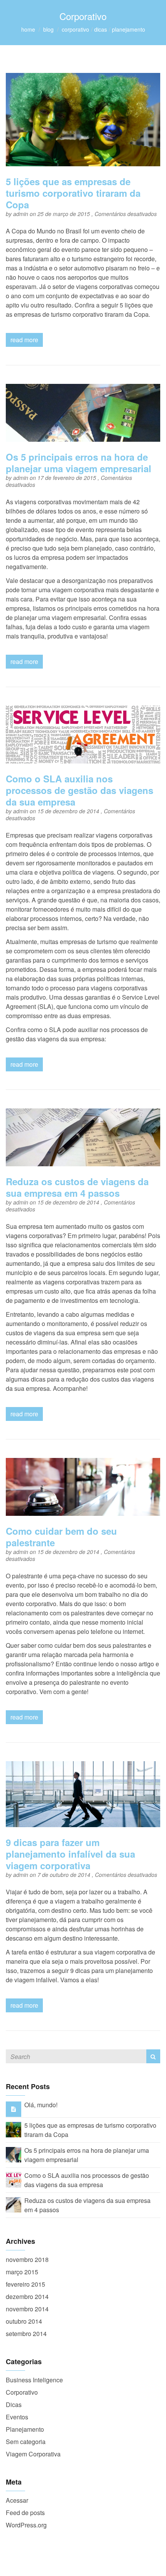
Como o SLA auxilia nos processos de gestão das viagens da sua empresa (80, 790)
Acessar (17, 2500)
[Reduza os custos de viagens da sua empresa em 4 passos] (14, 2204)
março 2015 (22, 2272)
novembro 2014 (27, 2309)
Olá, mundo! (41, 2105)
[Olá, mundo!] (14, 2109)
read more (24, 340)
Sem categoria (26, 2442)
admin (21, 214)
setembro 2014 (26, 2334)
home (28, 29)
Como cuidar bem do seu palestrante (61, 1537)
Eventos (17, 2417)
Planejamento (129, 29)
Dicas (101, 29)
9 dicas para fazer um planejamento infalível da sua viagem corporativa (70, 1854)
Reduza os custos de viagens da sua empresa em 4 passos (77, 1187)
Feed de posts (25, 2513)
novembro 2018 (27, 2259)
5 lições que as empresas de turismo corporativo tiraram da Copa (73, 193)
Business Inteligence (34, 2380)
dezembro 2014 (27, 2296)
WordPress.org (26, 2525)
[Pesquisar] (153, 2056)
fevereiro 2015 (25, 2284)
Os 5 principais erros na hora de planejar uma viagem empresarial (79, 463)
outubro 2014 (24, 2321)
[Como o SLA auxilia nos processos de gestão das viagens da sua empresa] (14, 2179)
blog (48, 29)
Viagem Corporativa (33, 2454)
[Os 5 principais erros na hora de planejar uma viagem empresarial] (14, 2154)
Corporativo (75, 29)
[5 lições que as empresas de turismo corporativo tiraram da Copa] (14, 2129)
